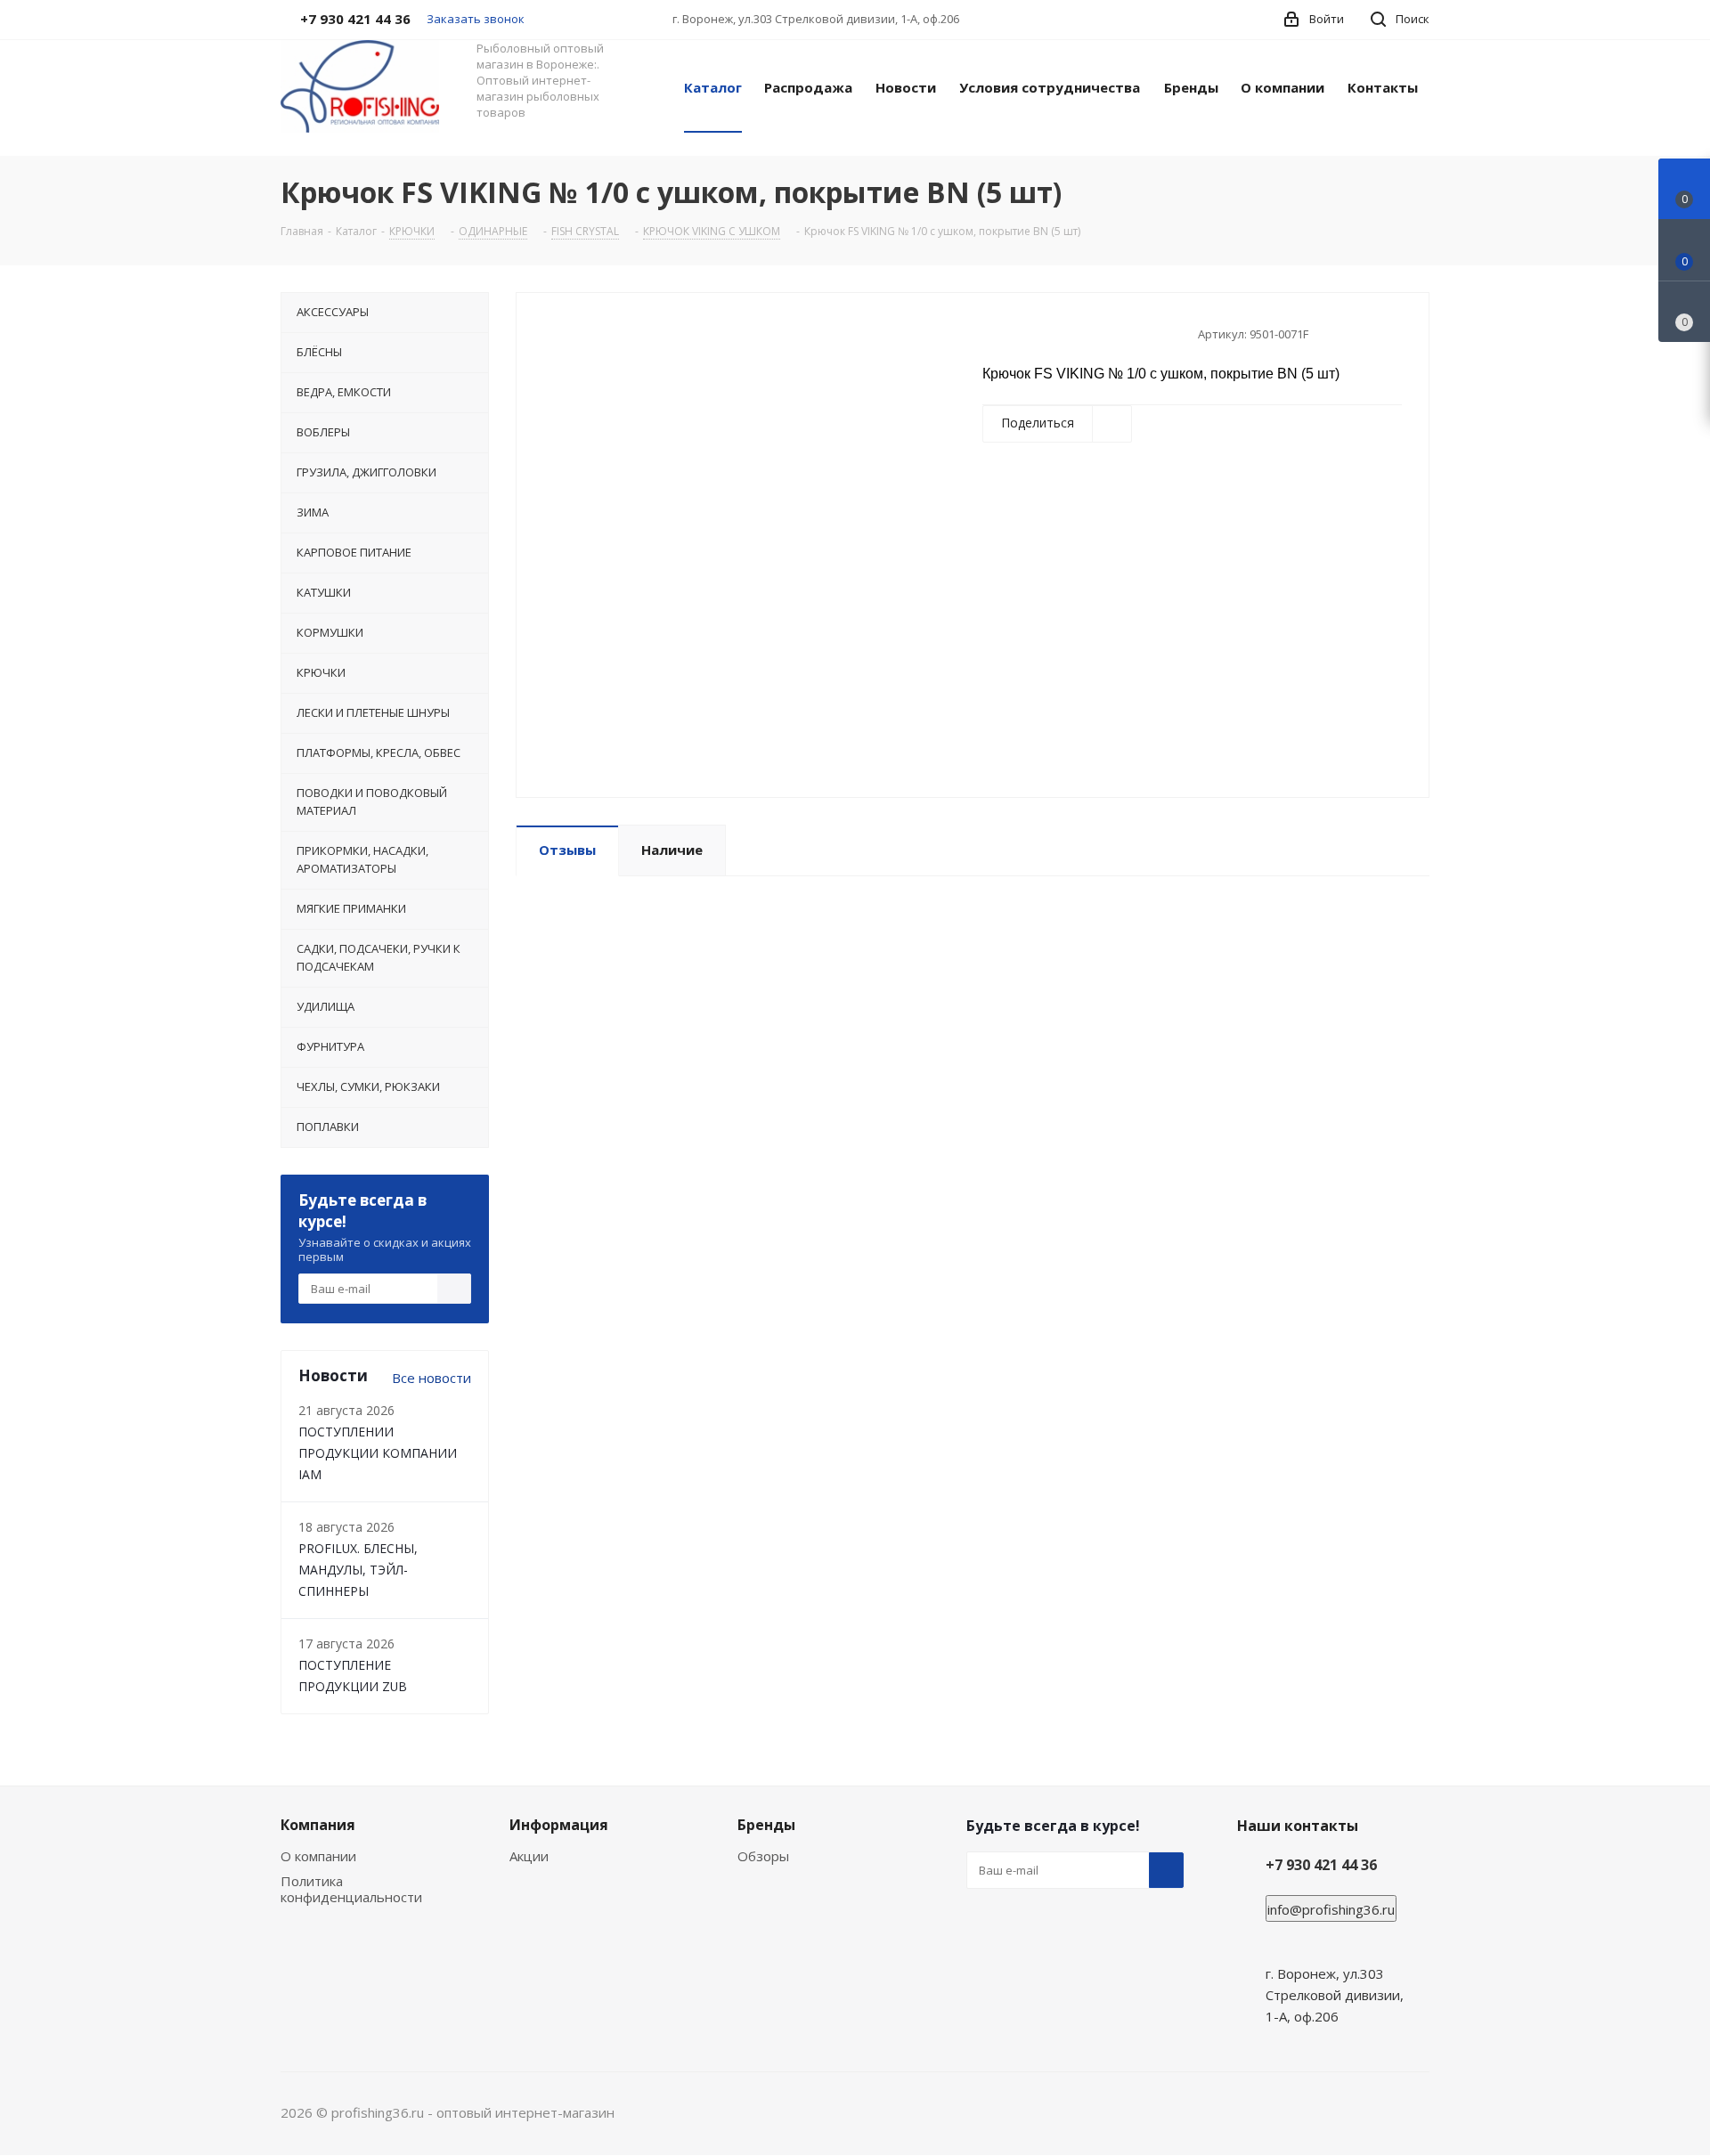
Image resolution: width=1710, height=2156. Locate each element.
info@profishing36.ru (1331, 1909)
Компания (318, 1825)
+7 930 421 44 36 (1321, 1865)
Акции (529, 1856)
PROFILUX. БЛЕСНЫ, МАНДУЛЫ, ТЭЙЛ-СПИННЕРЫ (358, 1570)
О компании (318, 1856)
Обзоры (763, 1856)
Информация (559, 1825)
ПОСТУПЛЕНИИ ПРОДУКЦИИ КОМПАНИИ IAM (378, 1453)
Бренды (766, 1825)
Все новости (432, 1378)
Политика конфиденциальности (351, 1889)
